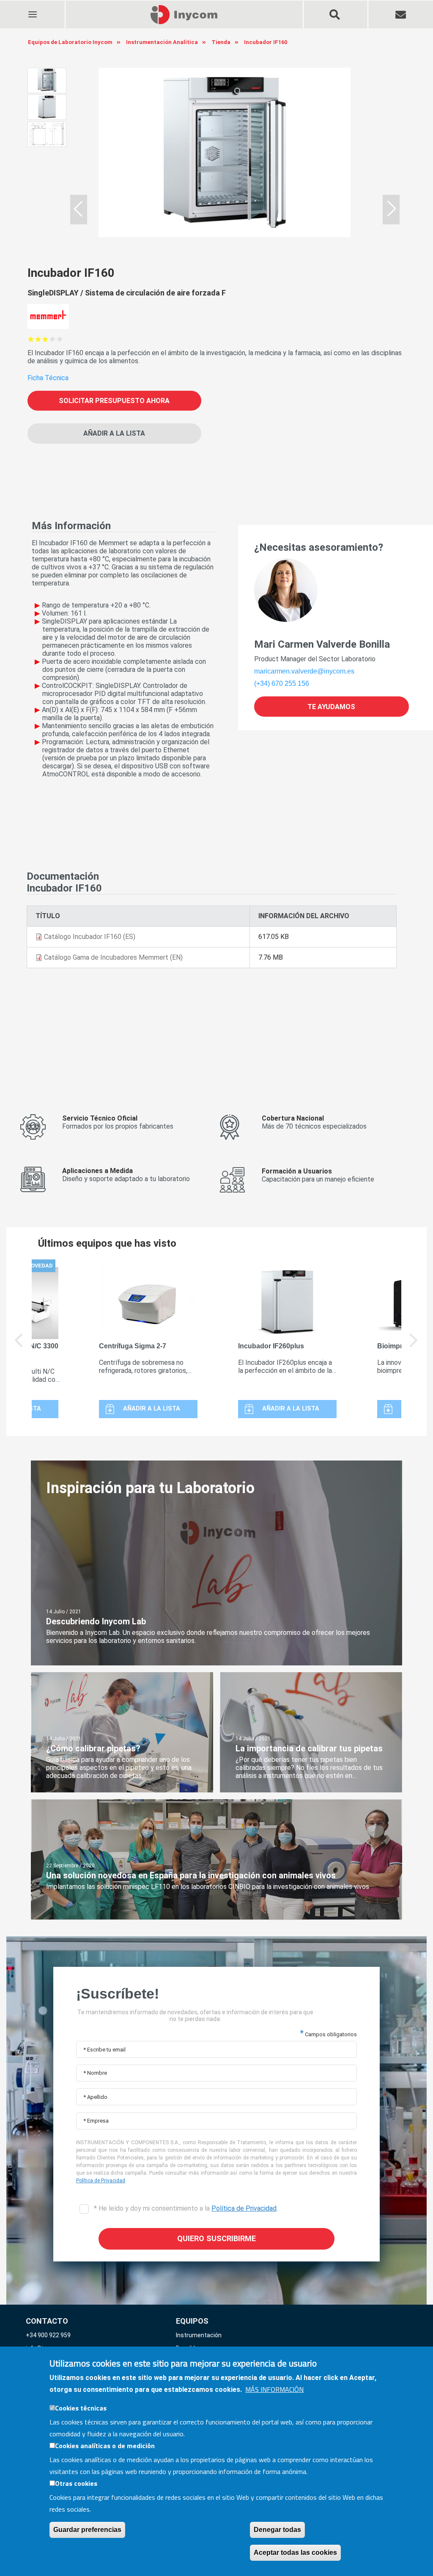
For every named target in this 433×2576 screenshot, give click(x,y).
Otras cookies (76, 2483)
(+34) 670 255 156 (282, 683)
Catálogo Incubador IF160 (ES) (90, 937)
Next (414, 1346)
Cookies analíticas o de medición (105, 2446)
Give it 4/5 (53, 339)
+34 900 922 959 (48, 2335)
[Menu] (32, 9)
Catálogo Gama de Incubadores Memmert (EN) (113, 957)
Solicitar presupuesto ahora (114, 401)
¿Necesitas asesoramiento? (319, 547)
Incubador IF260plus (271, 1346)
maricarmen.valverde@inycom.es (304, 671)
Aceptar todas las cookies (295, 2553)
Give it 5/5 (60, 339)
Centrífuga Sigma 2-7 (133, 1346)
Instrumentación (199, 2335)
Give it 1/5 (31, 339)
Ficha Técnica (48, 378)
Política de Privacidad (101, 2181)
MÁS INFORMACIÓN (274, 2389)
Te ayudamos (331, 707)
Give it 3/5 (45, 339)
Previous (19, 1346)
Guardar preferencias (87, 2530)
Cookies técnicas (81, 2408)
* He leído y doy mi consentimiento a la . (185, 2208)
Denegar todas (277, 2530)
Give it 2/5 (38, 339)
